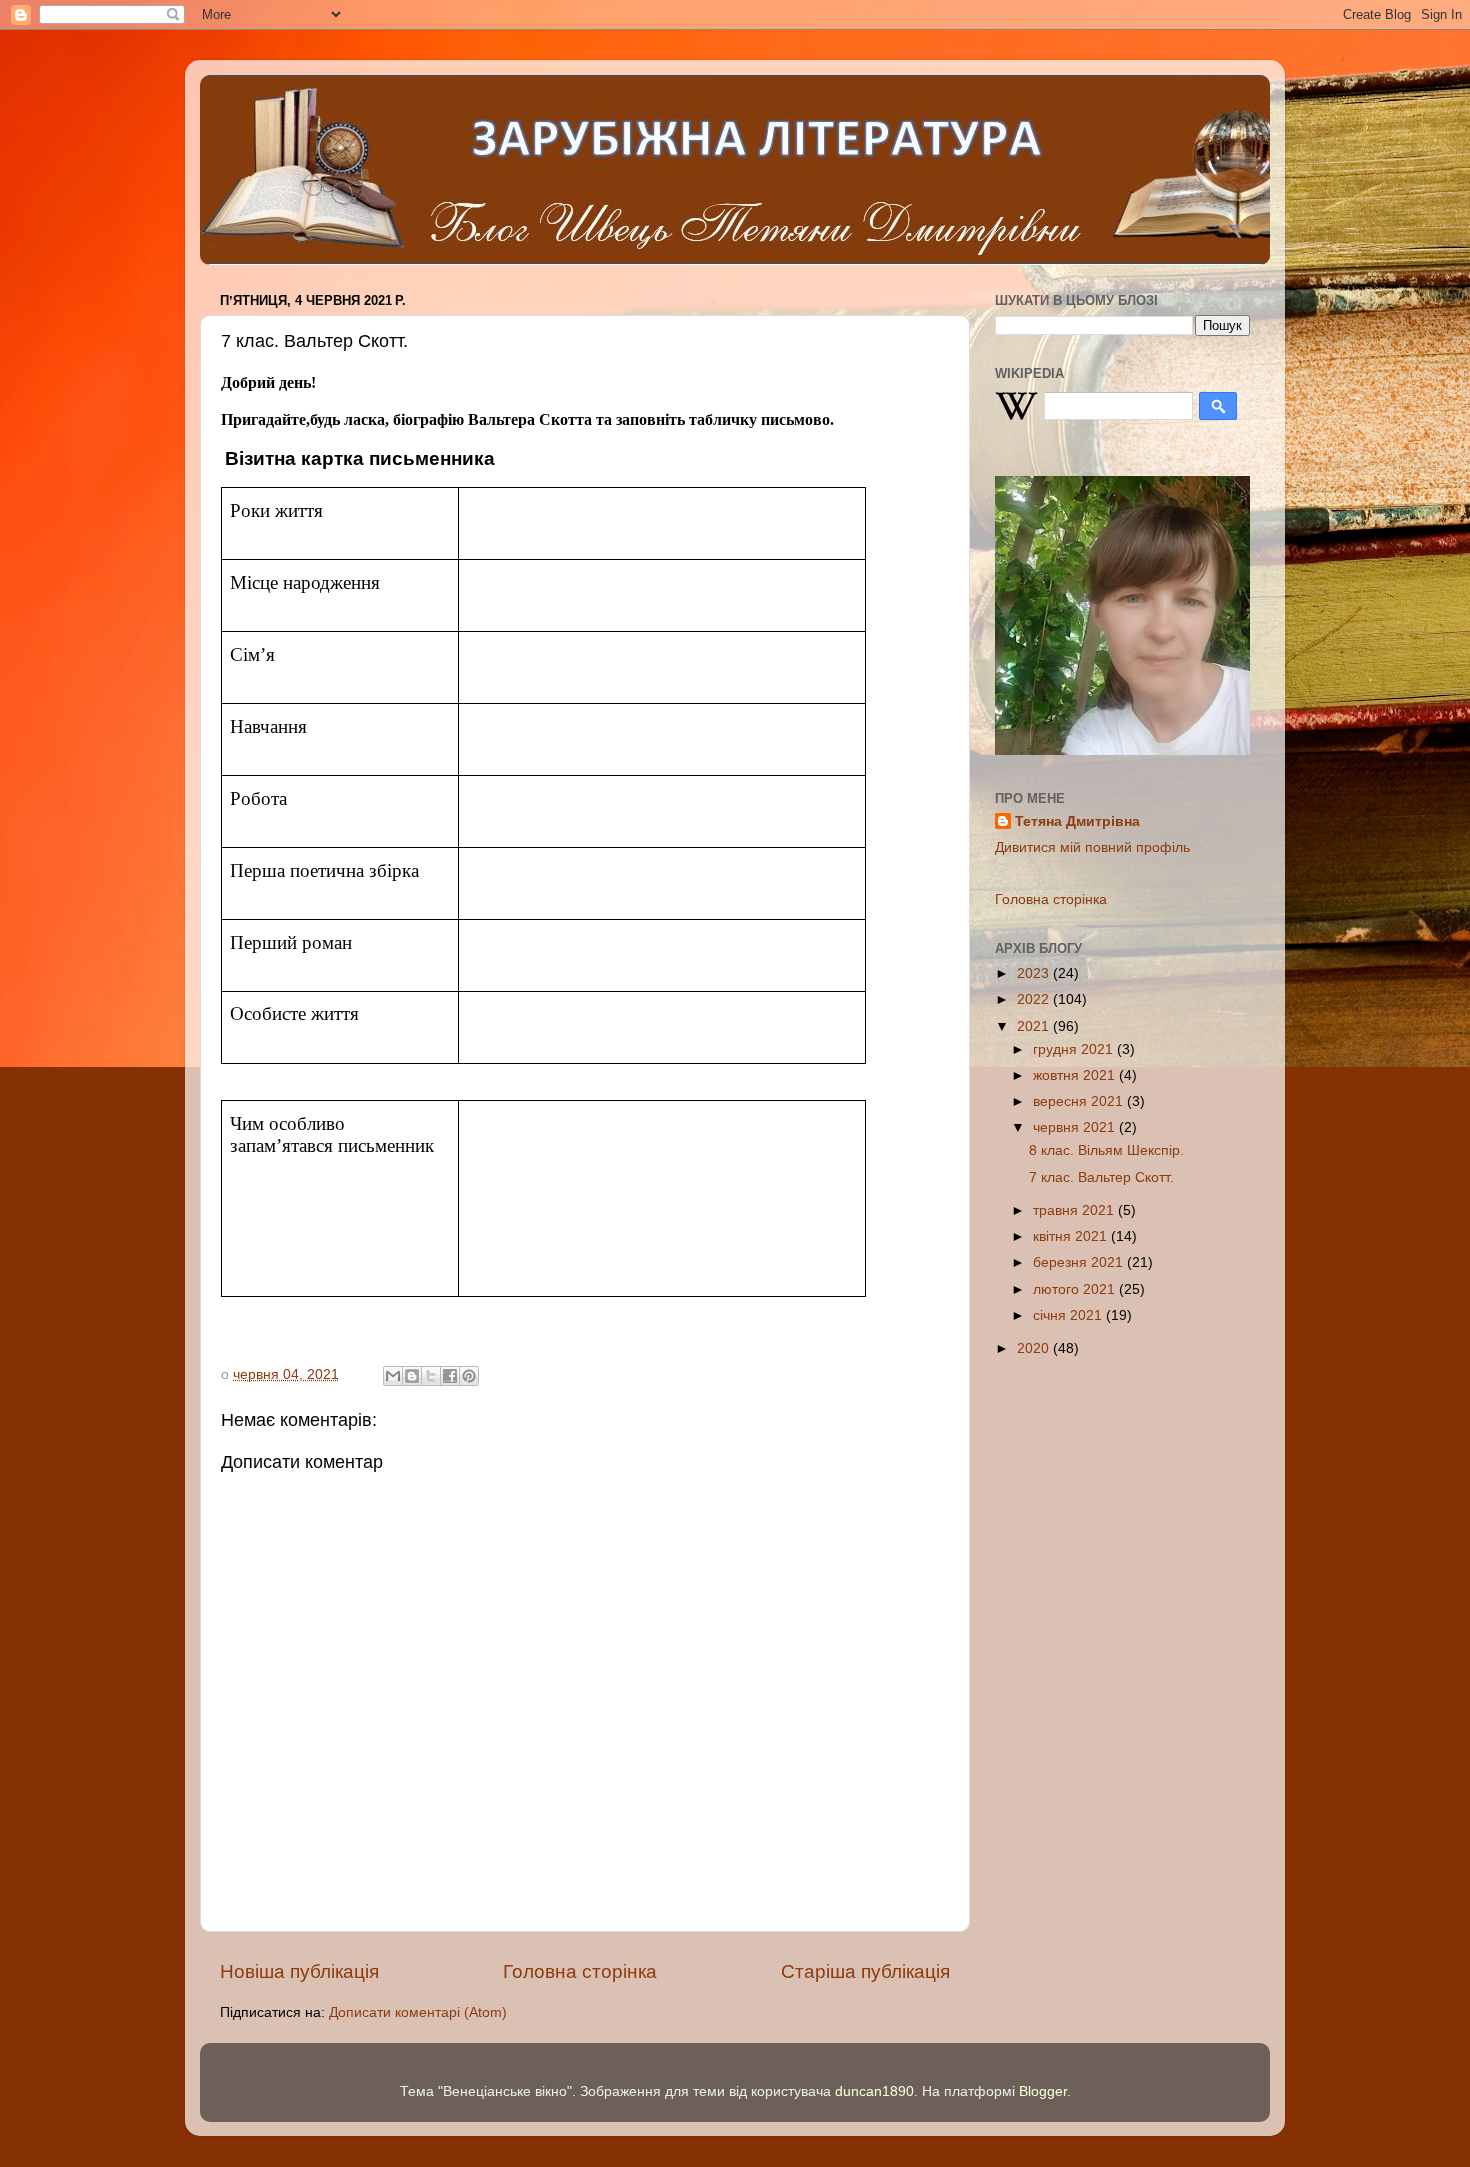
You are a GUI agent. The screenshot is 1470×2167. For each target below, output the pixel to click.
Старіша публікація (865, 1971)
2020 (1035, 1348)
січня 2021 (1069, 1315)
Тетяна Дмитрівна (1077, 821)
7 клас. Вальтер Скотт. (1101, 1177)
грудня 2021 (1075, 1049)
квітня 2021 (1072, 1236)
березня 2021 (1080, 1262)
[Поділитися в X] (431, 1376)
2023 (1035, 973)
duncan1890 (874, 2091)
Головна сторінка (580, 1971)
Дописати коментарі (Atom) (418, 2012)
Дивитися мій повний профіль (1092, 847)
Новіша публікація (299, 1971)
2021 (1035, 1026)
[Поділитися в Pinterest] (469, 1376)
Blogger (1043, 2091)
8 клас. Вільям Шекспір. (1106, 1150)
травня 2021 (1075, 1210)
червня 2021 (1076, 1127)
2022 (1035, 999)
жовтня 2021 (1076, 1075)
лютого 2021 (1076, 1289)
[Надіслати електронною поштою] (393, 1376)
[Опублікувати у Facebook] (450, 1376)
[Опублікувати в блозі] (412, 1376)
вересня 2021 (1080, 1101)
